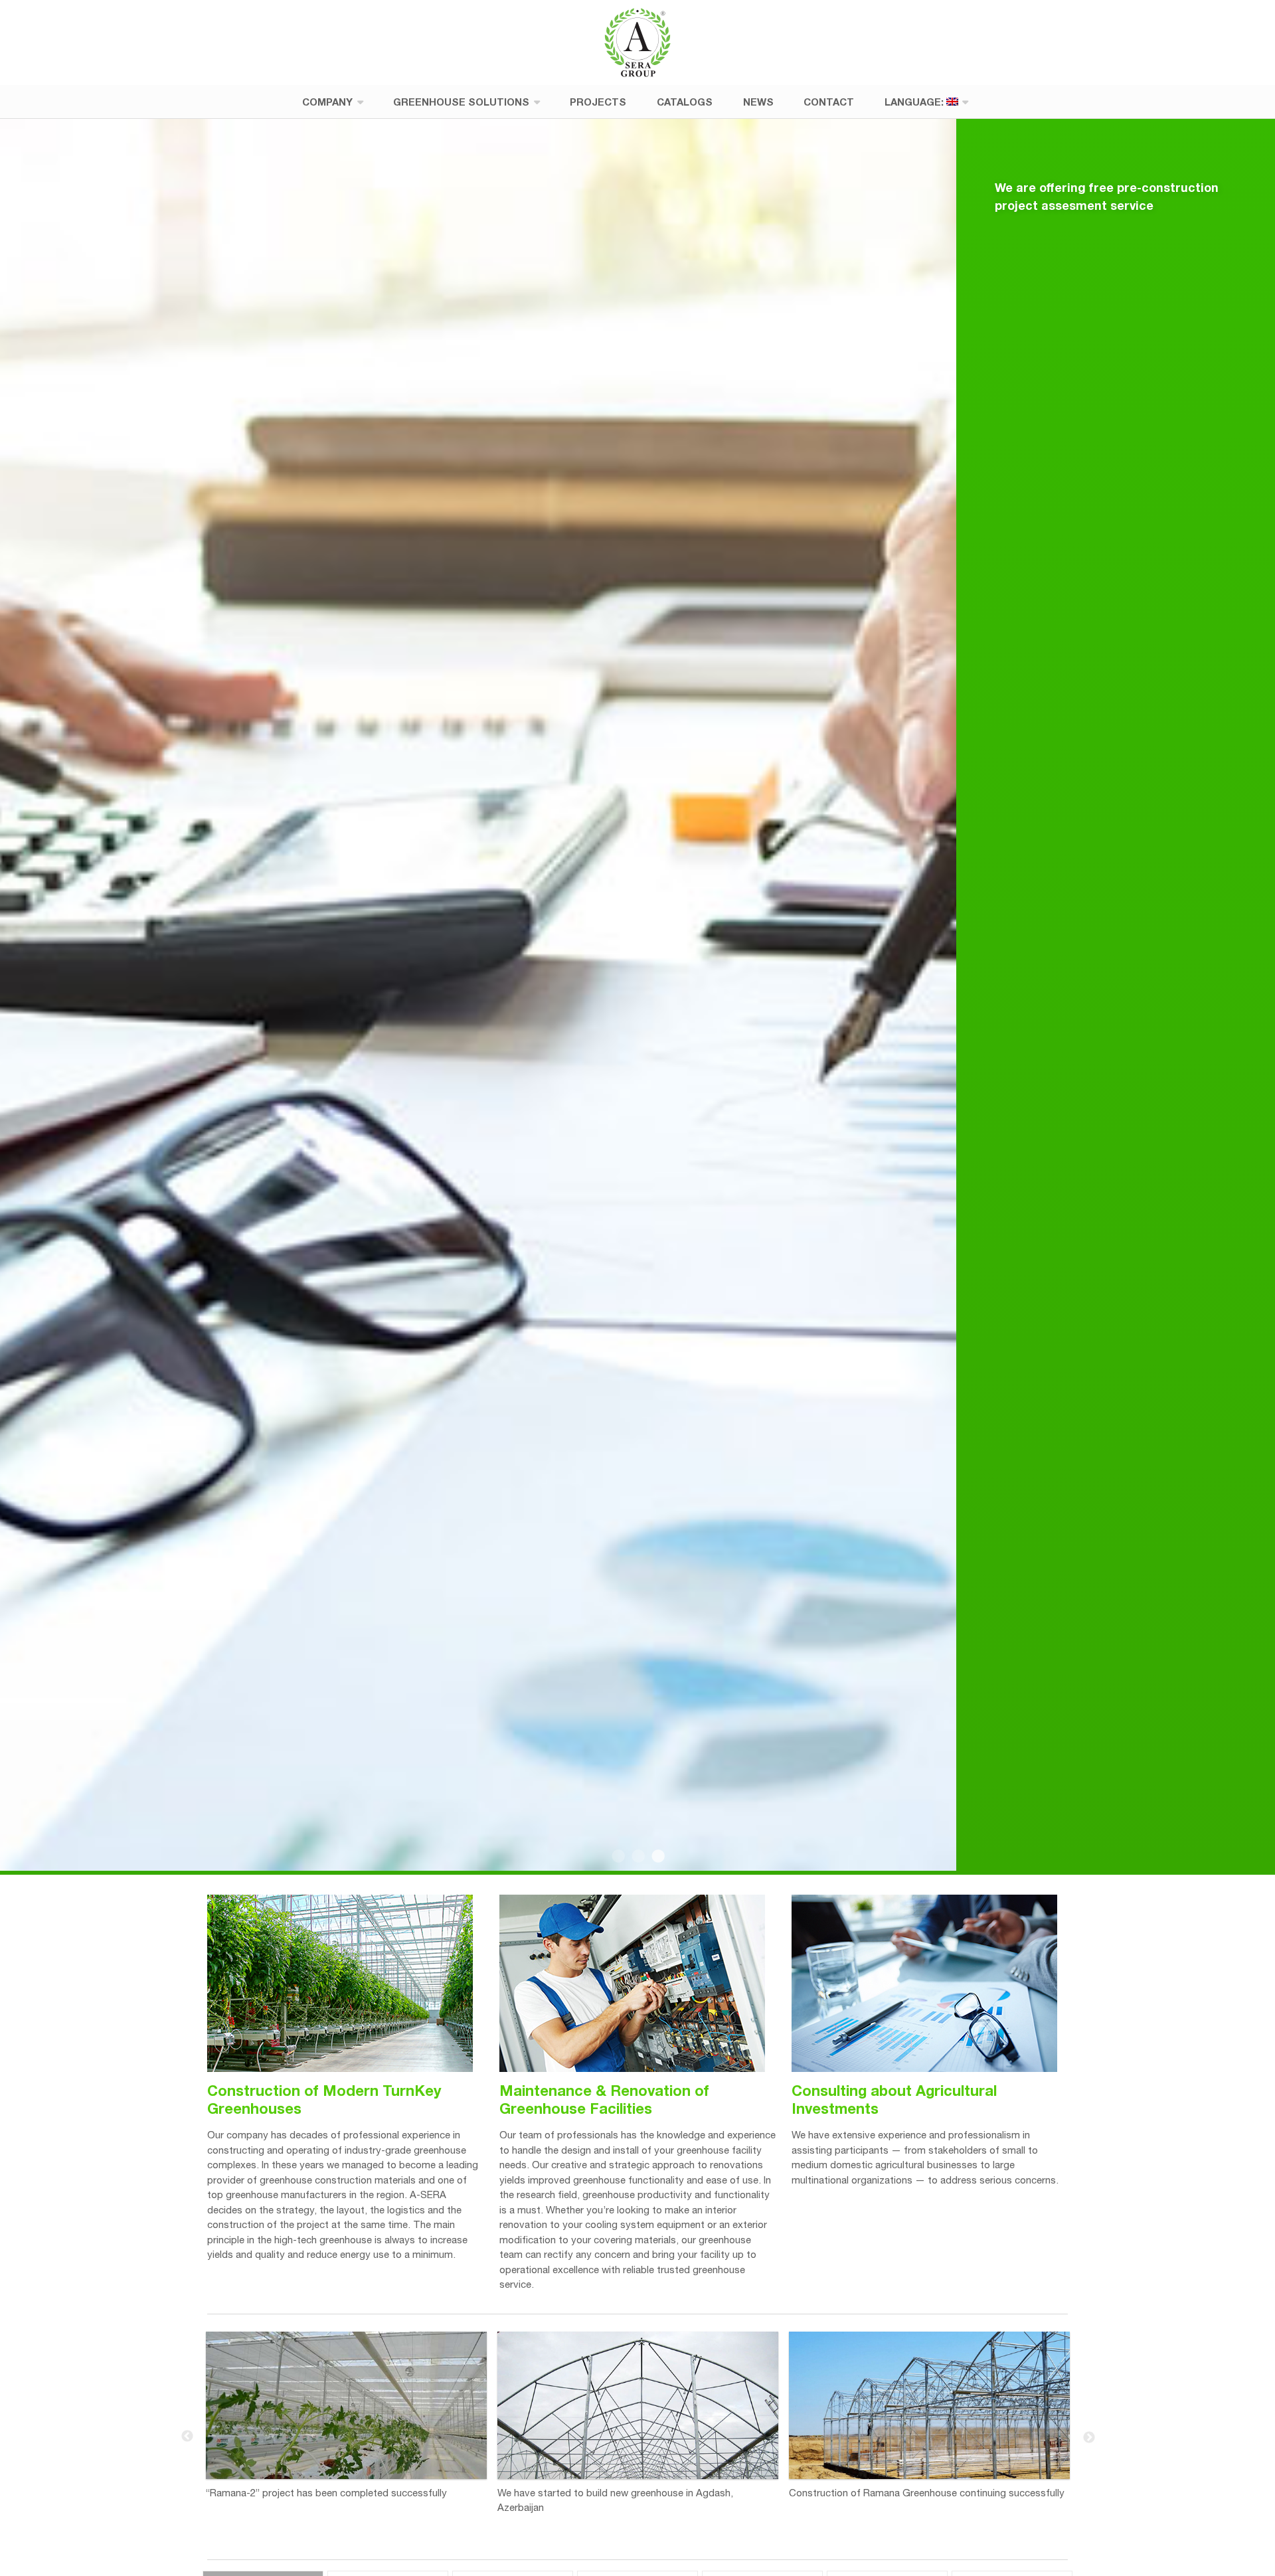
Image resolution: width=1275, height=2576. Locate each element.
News (758, 102)
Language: (915, 102)
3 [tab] (657, 1857)
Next (1088, 2437)
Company (327, 102)
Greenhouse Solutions (461, 102)
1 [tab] (618, 1857)
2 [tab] (637, 1857)
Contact (829, 102)
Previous (187, 2437)
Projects (598, 102)
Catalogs (685, 102)
